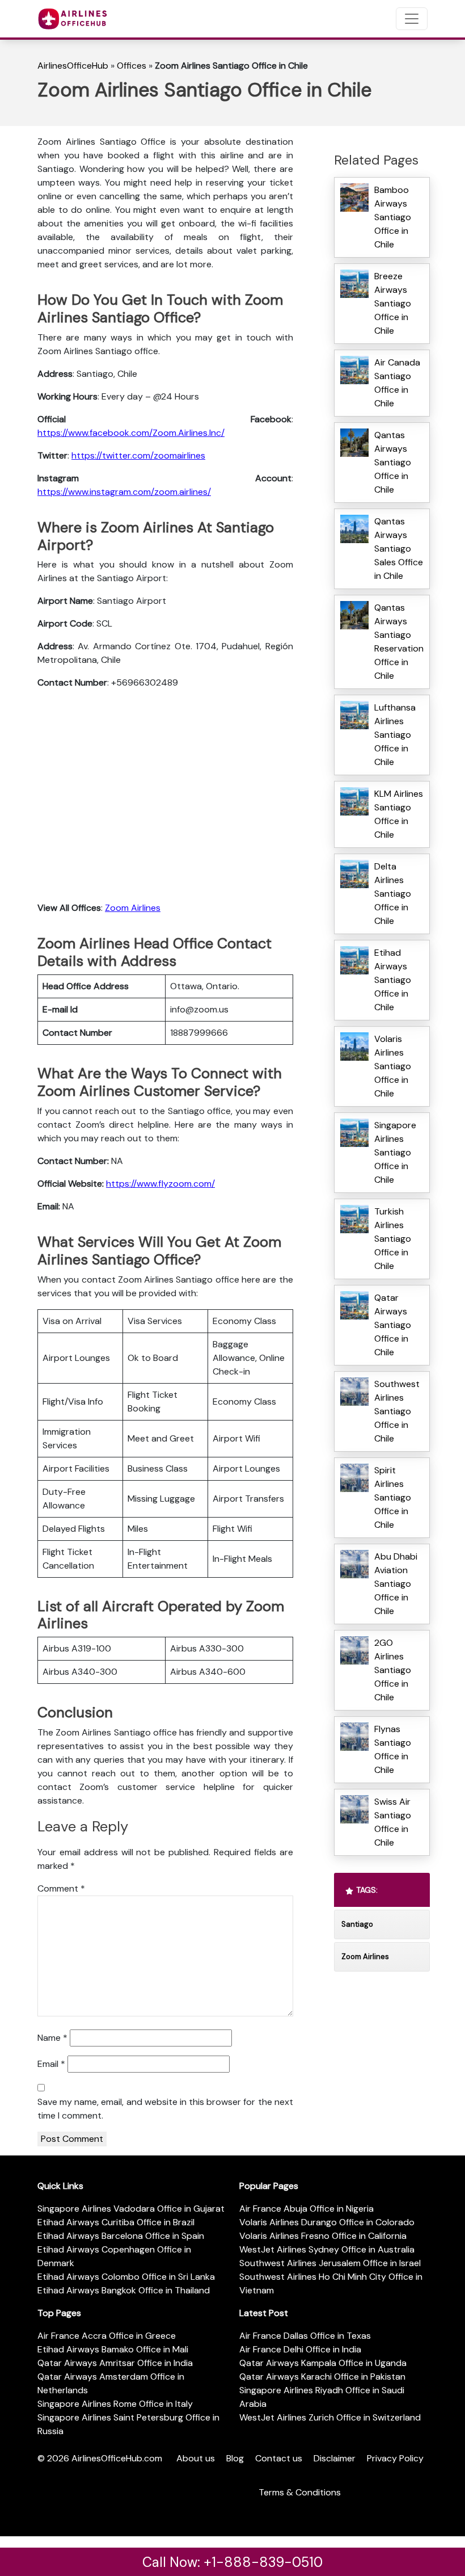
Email (51, 2064)
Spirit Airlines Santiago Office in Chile (393, 1497)
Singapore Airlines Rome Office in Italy (115, 2404)
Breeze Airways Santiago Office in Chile (393, 303)
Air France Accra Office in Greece (107, 2336)
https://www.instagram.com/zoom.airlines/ (124, 492)
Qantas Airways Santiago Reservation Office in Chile (399, 642)
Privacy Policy (395, 2458)
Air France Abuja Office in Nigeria (307, 2209)
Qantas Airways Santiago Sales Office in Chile (399, 549)
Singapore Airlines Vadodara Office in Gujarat (131, 2209)
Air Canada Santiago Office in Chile (397, 383)
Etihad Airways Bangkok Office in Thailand (124, 2290)
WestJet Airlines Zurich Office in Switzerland (330, 2417)
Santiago (357, 1924)
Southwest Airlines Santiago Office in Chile (397, 1411)
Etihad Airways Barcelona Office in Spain (121, 2236)
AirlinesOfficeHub (73, 66)
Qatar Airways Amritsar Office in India (115, 2363)
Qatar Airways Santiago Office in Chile (393, 1325)
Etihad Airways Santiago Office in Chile (393, 980)
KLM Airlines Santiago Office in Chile (399, 814)
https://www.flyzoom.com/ (160, 1184)
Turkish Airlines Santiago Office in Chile (393, 1239)
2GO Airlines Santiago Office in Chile (393, 1670)
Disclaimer (335, 2458)
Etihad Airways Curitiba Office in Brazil (116, 2222)
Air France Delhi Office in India (300, 2349)
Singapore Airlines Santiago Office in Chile (395, 1152)
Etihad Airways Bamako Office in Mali (113, 2349)
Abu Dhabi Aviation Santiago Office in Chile (396, 1584)
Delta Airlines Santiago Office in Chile (393, 894)
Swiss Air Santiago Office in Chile (393, 1822)
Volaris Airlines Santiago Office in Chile (393, 1066)
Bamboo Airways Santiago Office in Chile (393, 217)
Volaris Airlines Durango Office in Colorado (327, 2222)
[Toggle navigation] (412, 19)
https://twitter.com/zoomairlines (138, 455)
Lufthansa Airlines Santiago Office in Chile (395, 735)
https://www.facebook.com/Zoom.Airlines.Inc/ (131, 433)
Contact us (279, 2458)
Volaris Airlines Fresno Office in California (323, 2236)
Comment (61, 1888)
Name (52, 2038)
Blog (235, 2458)
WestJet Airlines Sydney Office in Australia (327, 2249)
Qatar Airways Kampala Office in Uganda (323, 2363)
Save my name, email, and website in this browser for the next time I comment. (165, 2109)
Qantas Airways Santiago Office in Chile (393, 462)
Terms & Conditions (300, 2492)
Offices (132, 66)
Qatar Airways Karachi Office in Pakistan (322, 2377)
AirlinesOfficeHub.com (117, 2458)
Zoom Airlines (133, 908)
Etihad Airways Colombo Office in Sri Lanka (126, 2277)
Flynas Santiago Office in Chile (393, 1749)
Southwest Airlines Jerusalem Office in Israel (330, 2263)
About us (196, 2458)
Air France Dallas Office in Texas (305, 2336)
